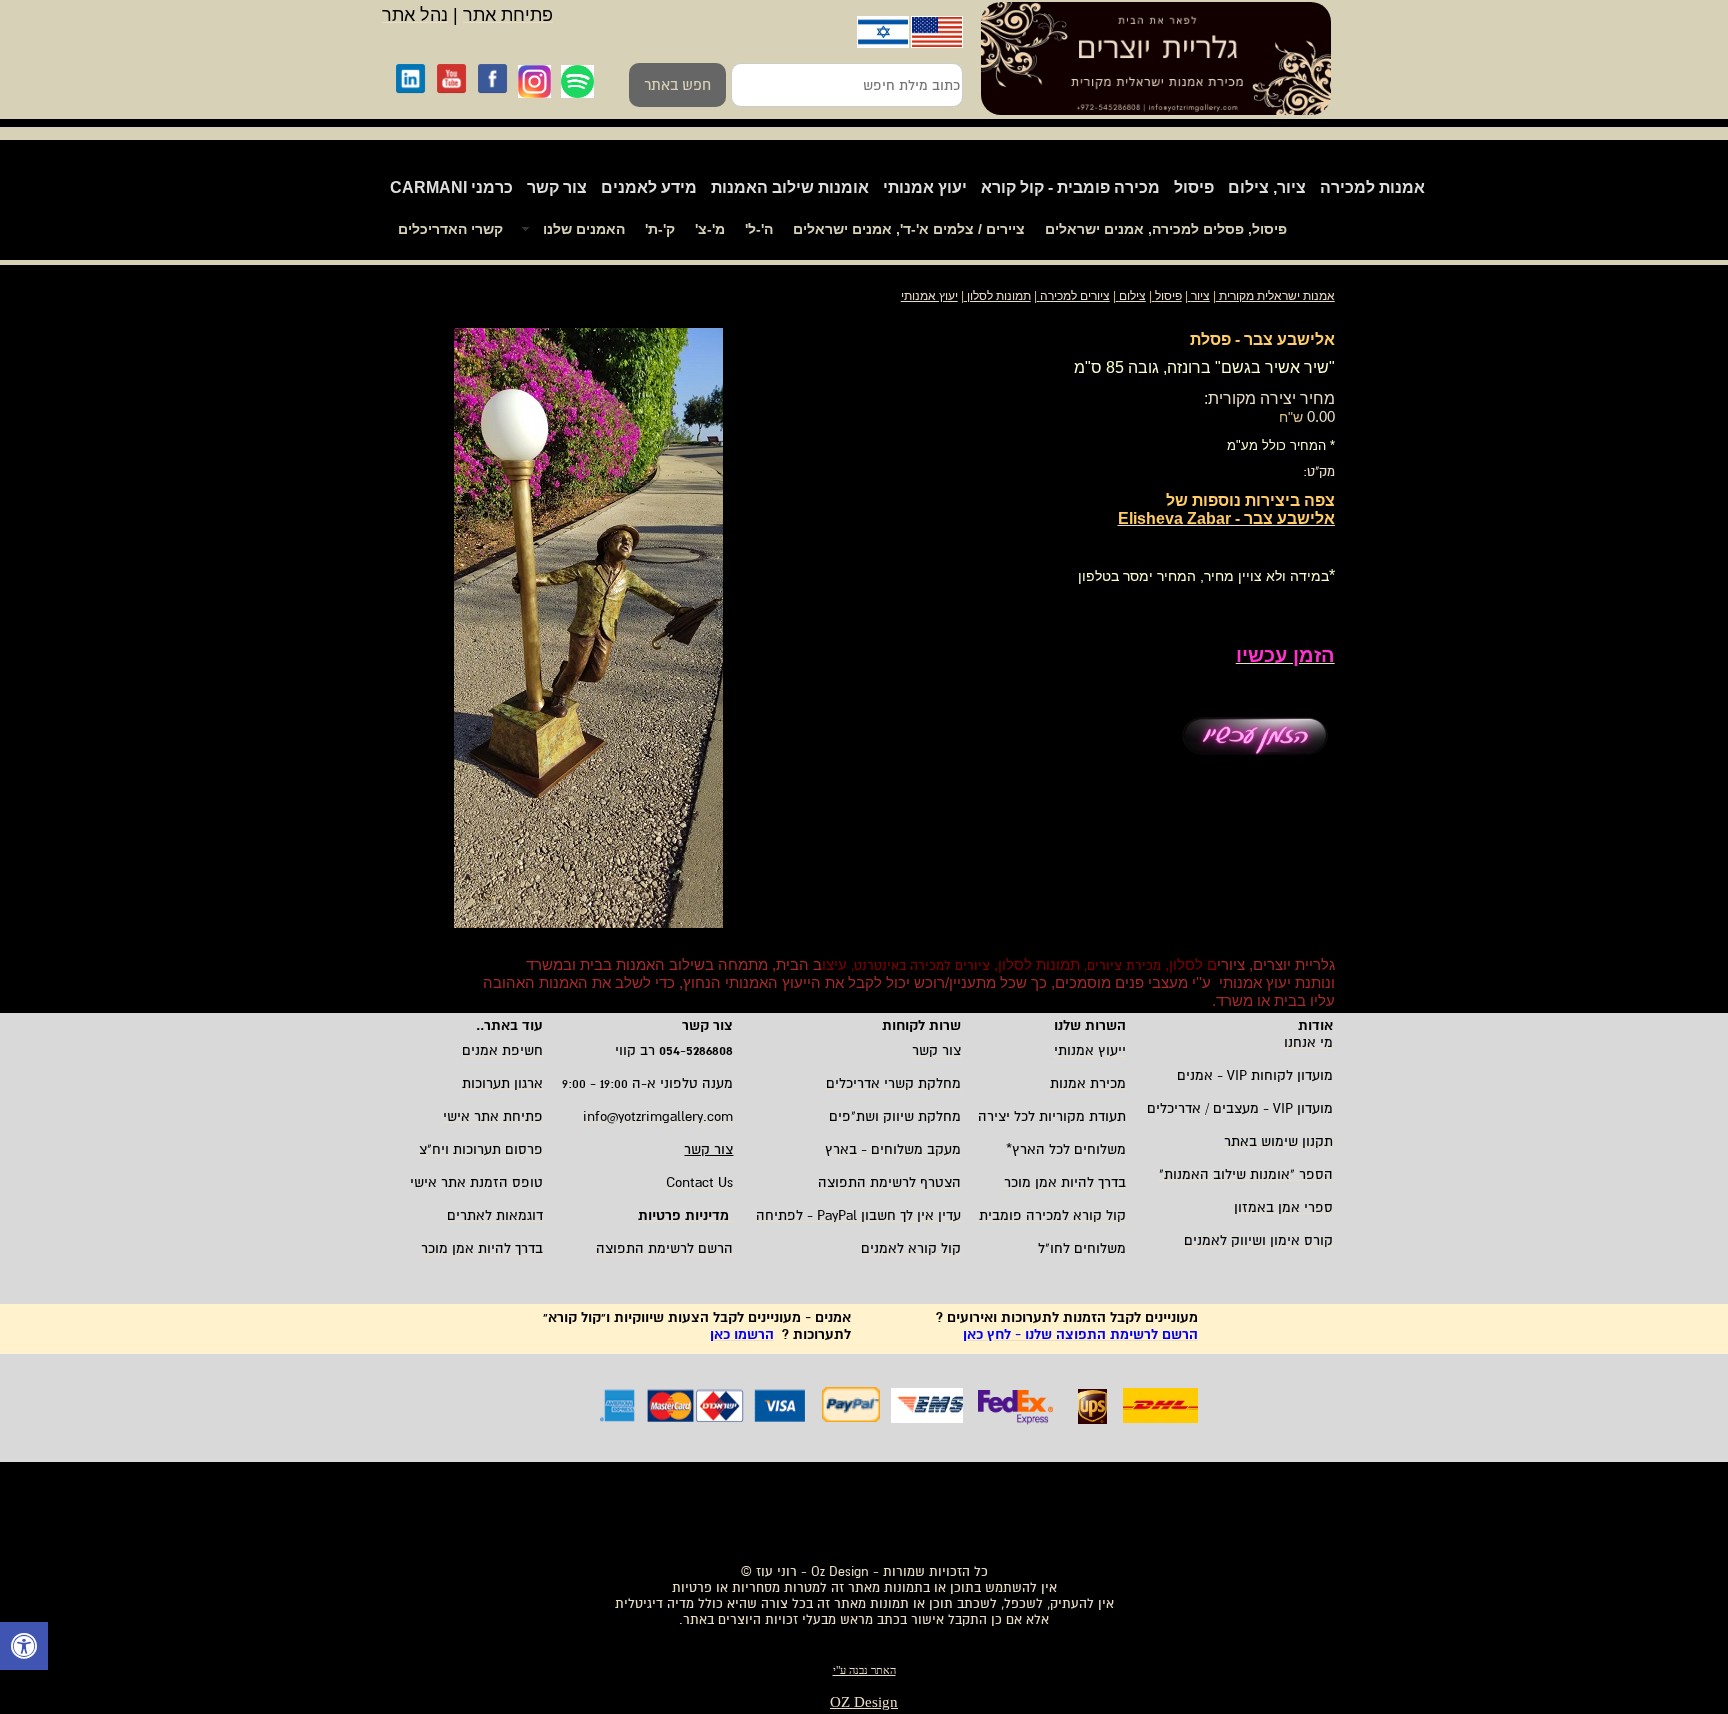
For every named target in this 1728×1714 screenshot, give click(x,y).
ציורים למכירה (1075, 296)
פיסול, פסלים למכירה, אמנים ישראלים (1166, 229)
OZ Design (864, 1702)
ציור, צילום (1267, 187)
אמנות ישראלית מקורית (1275, 296)
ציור (1200, 296)
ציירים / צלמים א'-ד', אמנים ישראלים (909, 229)
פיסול (1194, 187)
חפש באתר (677, 85)
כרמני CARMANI (451, 187)
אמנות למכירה (1372, 187)
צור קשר (557, 187)
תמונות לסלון (997, 296)
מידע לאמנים (649, 187)
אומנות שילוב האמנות (790, 187)
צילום (1132, 296)
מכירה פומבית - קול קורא (1070, 187)
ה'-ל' (759, 229)
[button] (24, 1648)
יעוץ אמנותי (925, 187)
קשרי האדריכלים (450, 229)
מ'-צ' (710, 229)
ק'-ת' (660, 229)
